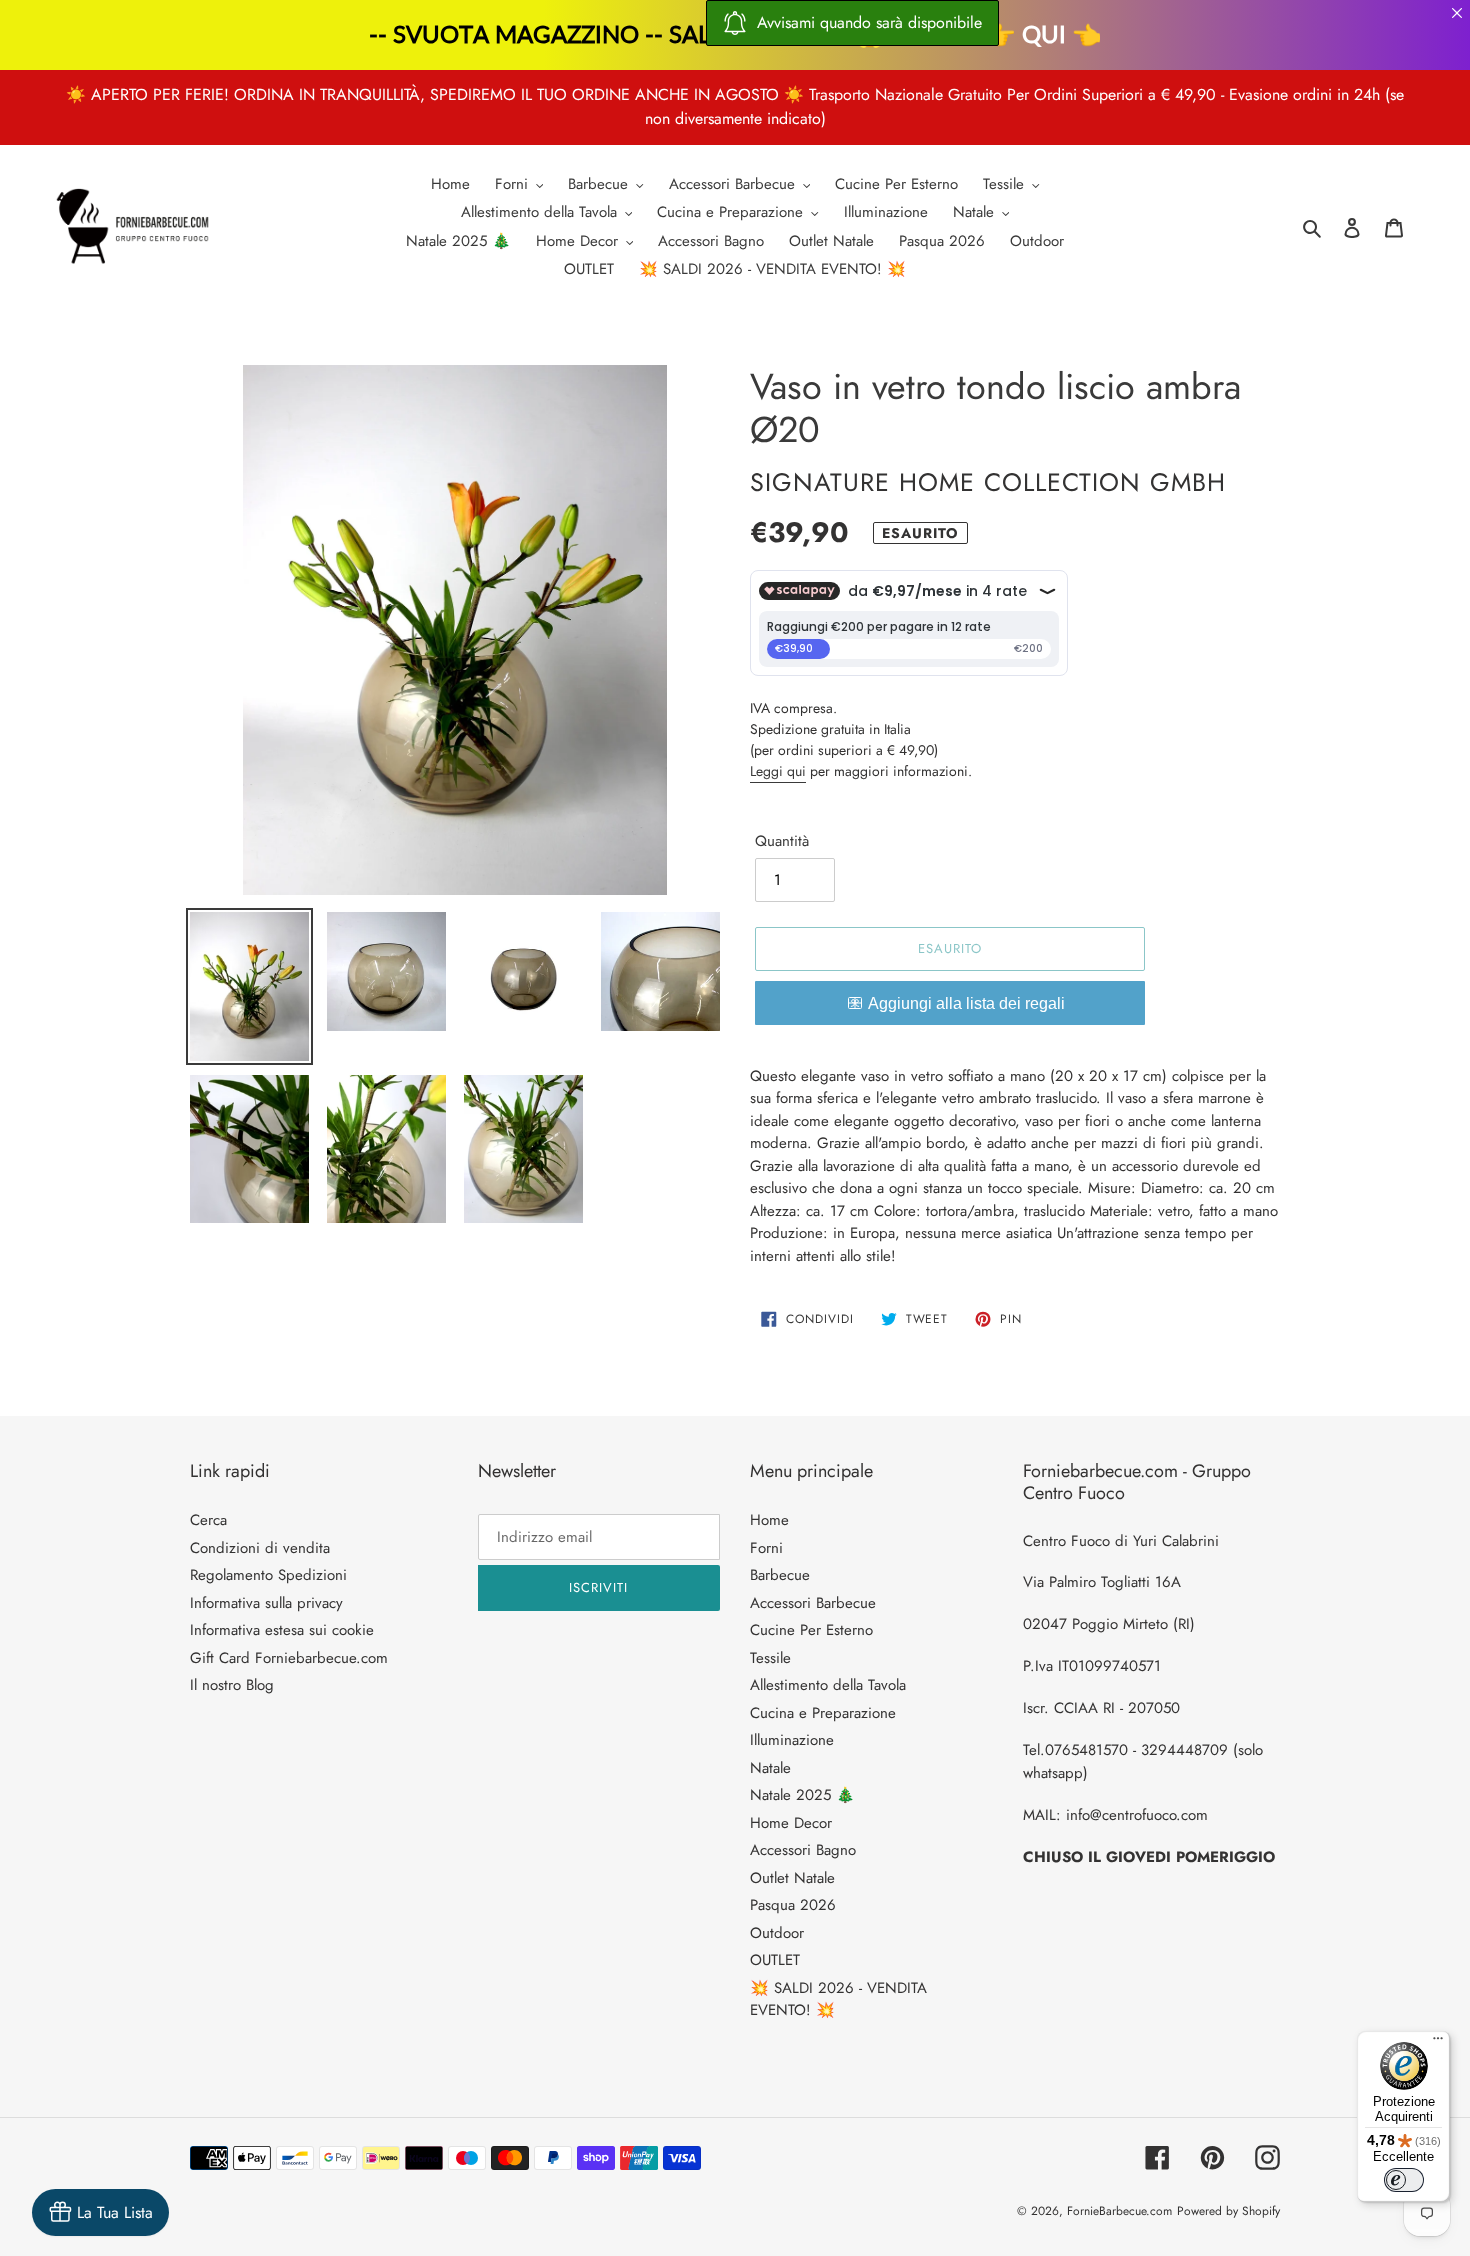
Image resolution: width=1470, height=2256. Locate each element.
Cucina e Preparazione (823, 1713)
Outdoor (777, 1933)
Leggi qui (778, 771)
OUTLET (775, 1960)
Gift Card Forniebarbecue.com (289, 1658)
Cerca (208, 1520)
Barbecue (780, 1575)
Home (769, 1520)
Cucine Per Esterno (811, 1630)
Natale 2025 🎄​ (802, 1795)
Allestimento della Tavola (828, 1685)
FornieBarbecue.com (1119, 2211)
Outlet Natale (792, 1878)
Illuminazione (792, 1740)
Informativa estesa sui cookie (282, 1630)
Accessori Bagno (803, 1850)
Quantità (782, 841)
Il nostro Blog (232, 1685)
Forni (766, 1548)
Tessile (770, 1658)
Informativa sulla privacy (266, 1603)
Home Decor (791, 1823)
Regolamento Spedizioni (268, 1575)
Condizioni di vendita (260, 1548)
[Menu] (1438, 2043)
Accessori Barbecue (813, 1603)
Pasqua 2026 (793, 1905)
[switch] (1404, 2180)
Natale (770, 1768)
